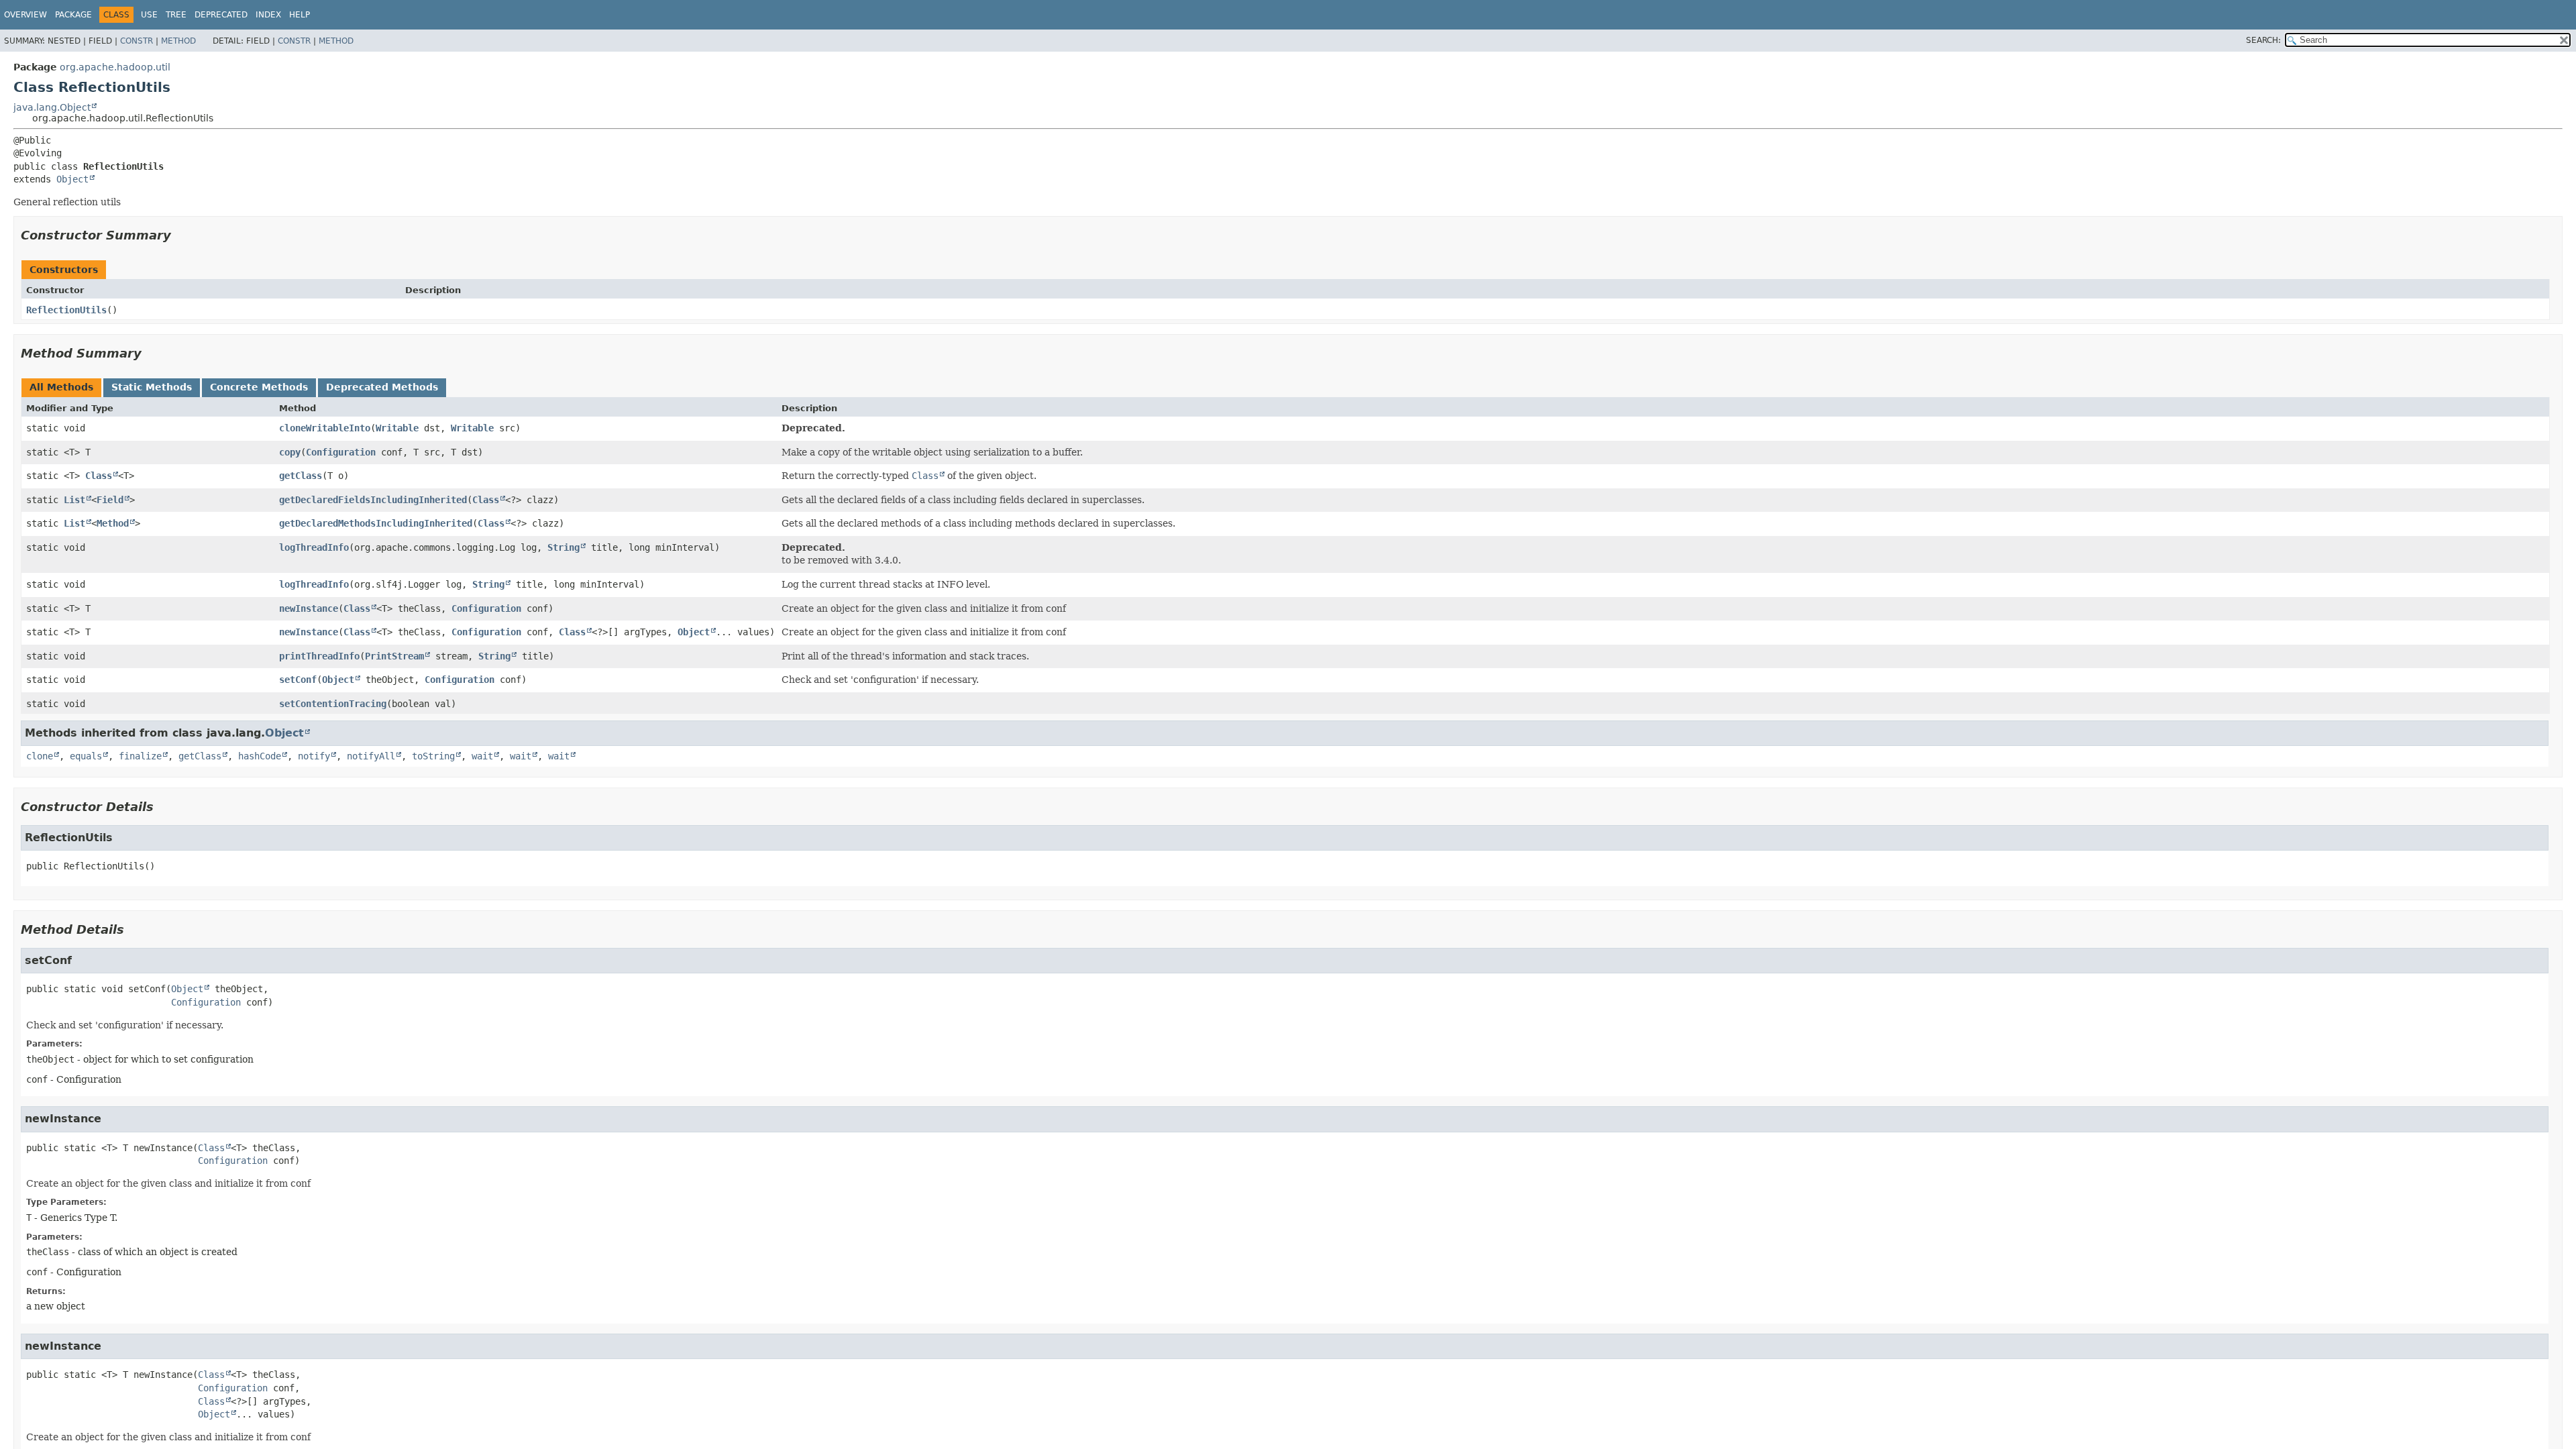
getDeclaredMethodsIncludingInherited (376, 523)
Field (110, 500)
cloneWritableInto (325, 428)
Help (300, 15)
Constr (137, 41)
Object (72, 179)
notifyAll (371, 756)
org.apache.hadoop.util (115, 67)
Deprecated (221, 15)
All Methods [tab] (61, 387)
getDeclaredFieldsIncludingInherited (373, 500)
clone (40, 756)
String (563, 547)
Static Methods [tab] (152, 387)
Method (178, 41)
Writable (397, 428)
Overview (25, 15)
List (74, 500)
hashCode (260, 756)
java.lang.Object (52, 107)
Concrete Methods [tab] (259, 387)
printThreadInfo (319, 656)
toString (433, 756)
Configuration (341, 452)
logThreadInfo (314, 547)
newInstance (309, 608)
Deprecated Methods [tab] (382, 387)
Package (73, 15)
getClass (301, 476)
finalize (140, 756)
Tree (176, 15)
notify (314, 756)
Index (268, 15)
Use (149, 15)
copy (290, 452)
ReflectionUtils (66, 310)
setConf (298, 680)
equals (86, 756)
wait (482, 756)
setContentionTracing (333, 704)
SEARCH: (2263, 40)
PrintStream (394, 656)
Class (99, 476)
